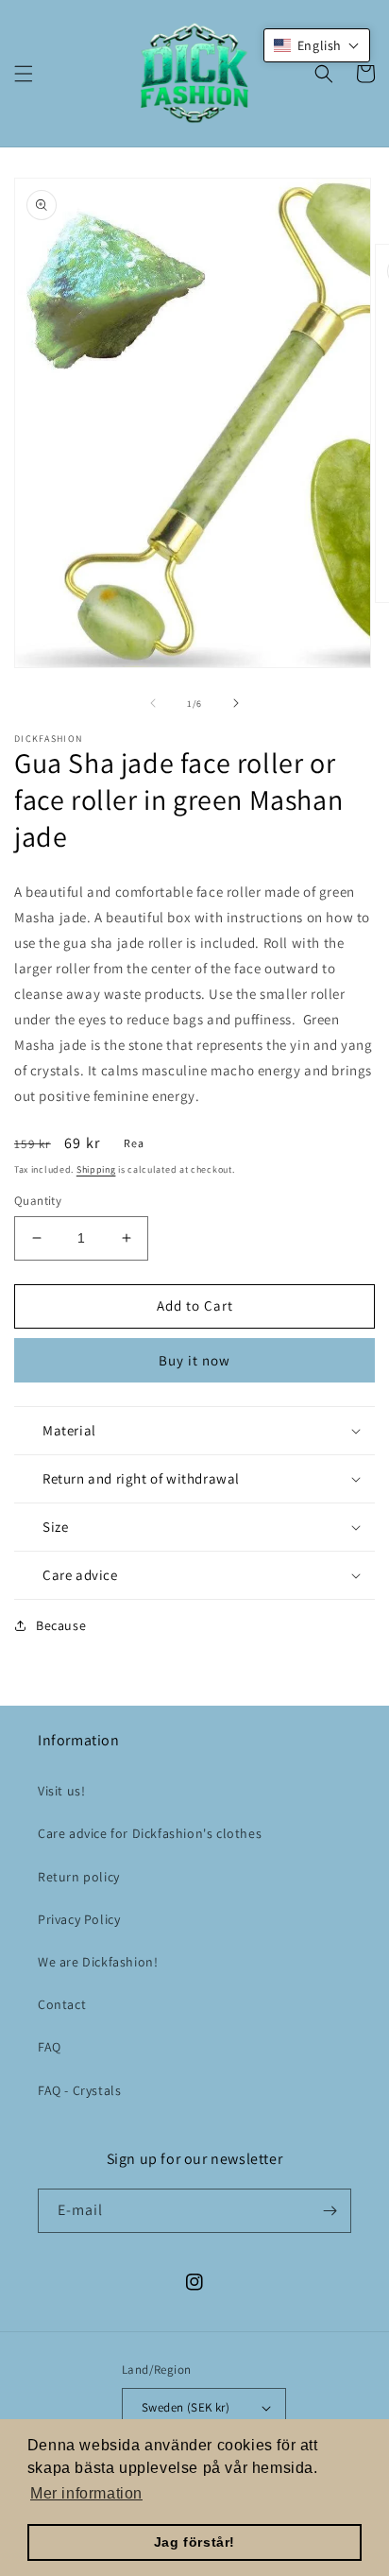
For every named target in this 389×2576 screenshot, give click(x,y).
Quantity (38, 1201)
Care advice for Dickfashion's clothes (150, 1833)
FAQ (50, 2047)
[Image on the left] (153, 703)
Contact (62, 2004)
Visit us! (61, 1791)
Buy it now (194, 1360)
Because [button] (61, 1625)
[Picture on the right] (236, 703)
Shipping (96, 1169)
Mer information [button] (86, 2493)
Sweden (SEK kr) (186, 2407)
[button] (24, 74)
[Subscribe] (330, 2211)
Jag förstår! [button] (194, 2542)
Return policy (79, 1877)
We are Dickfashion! (98, 1962)
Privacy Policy (79, 1919)
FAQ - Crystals (79, 2090)
